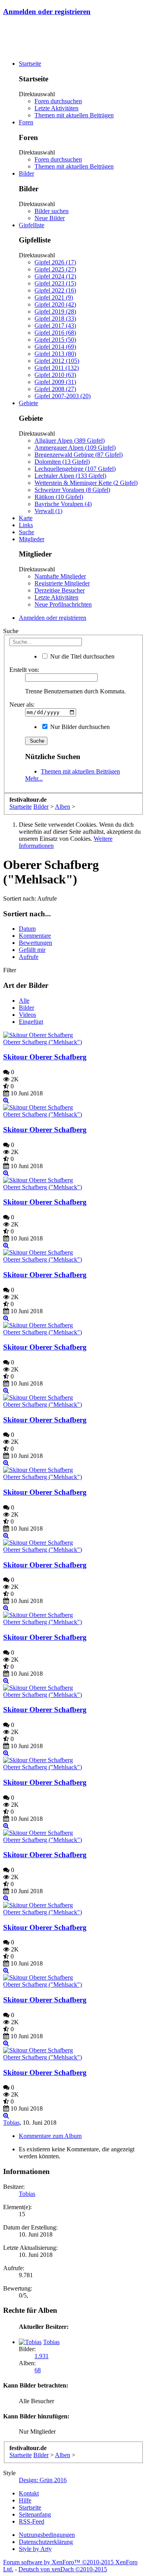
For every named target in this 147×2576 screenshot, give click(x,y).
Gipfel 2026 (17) (55, 262)
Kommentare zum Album (50, 2136)
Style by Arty (35, 2549)
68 (38, 2370)
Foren (26, 122)
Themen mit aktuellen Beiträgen (74, 115)
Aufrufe (29, 957)
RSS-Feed (32, 2521)
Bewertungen (35, 943)
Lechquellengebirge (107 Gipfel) (75, 469)
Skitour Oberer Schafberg (45, 1057)
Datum (27, 929)
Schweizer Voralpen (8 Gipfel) (72, 490)
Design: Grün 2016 (43, 2480)
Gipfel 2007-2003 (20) (63, 396)
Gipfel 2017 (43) (55, 326)
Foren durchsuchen (58, 101)
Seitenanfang (35, 2514)
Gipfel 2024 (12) (55, 276)
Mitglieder (32, 539)
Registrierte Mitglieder (62, 583)
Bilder (26, 173)
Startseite (30, 64)
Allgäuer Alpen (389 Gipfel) (70, 441)
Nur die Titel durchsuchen (82, 656)
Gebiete (28, 403)
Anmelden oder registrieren (47, 12)
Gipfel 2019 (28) (55, 311)
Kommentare (35, 936)
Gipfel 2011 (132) (57, 368)
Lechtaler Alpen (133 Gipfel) (70, 476)
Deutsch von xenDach (63, 2569)
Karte (26, 518)
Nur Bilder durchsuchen (79, 727)
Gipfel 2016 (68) (55, 333)
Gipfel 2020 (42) (55, 304)
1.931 (42, 2356)
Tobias (11, 2123)
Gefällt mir (32, 950)
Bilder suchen (52, 211)
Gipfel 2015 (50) (55, 340)
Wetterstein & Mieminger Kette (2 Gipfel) (86, 483)
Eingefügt (31, 1022)
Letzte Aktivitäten (56, 108)
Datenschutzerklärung (46, 2542)
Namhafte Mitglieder (60, 576)
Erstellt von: (24, 670)
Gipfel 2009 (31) (55, 382)
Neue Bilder (50, 218)
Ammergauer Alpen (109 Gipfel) (75, 448)
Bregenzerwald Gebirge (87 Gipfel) (79, 455)
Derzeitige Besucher (60, 590)
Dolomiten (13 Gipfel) (62, 462)
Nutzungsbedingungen (47, 2535)
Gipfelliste (32, 225)
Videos (27, 1015)
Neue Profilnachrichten (63, 604)
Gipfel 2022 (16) (55, 290)
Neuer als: (22, 705)
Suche (26, 532)
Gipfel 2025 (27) (55, 269)
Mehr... (34, 778)
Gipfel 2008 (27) (55, 389)
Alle (24, 1001)
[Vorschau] (6, 1100)
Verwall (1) (48, 511)
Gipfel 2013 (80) (55, 354)
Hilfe (25, 2500)
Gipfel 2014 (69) (55, 347)
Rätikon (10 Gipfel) (59, 497)
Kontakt (29, 2493)
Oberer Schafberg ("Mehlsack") (43, 1042)
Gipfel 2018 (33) (55, 319)
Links (26, 525)
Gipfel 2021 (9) (54, 297)
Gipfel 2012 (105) (57, 361)
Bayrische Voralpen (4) (63, 504)
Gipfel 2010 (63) (55, 375)
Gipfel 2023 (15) (55, 283)
